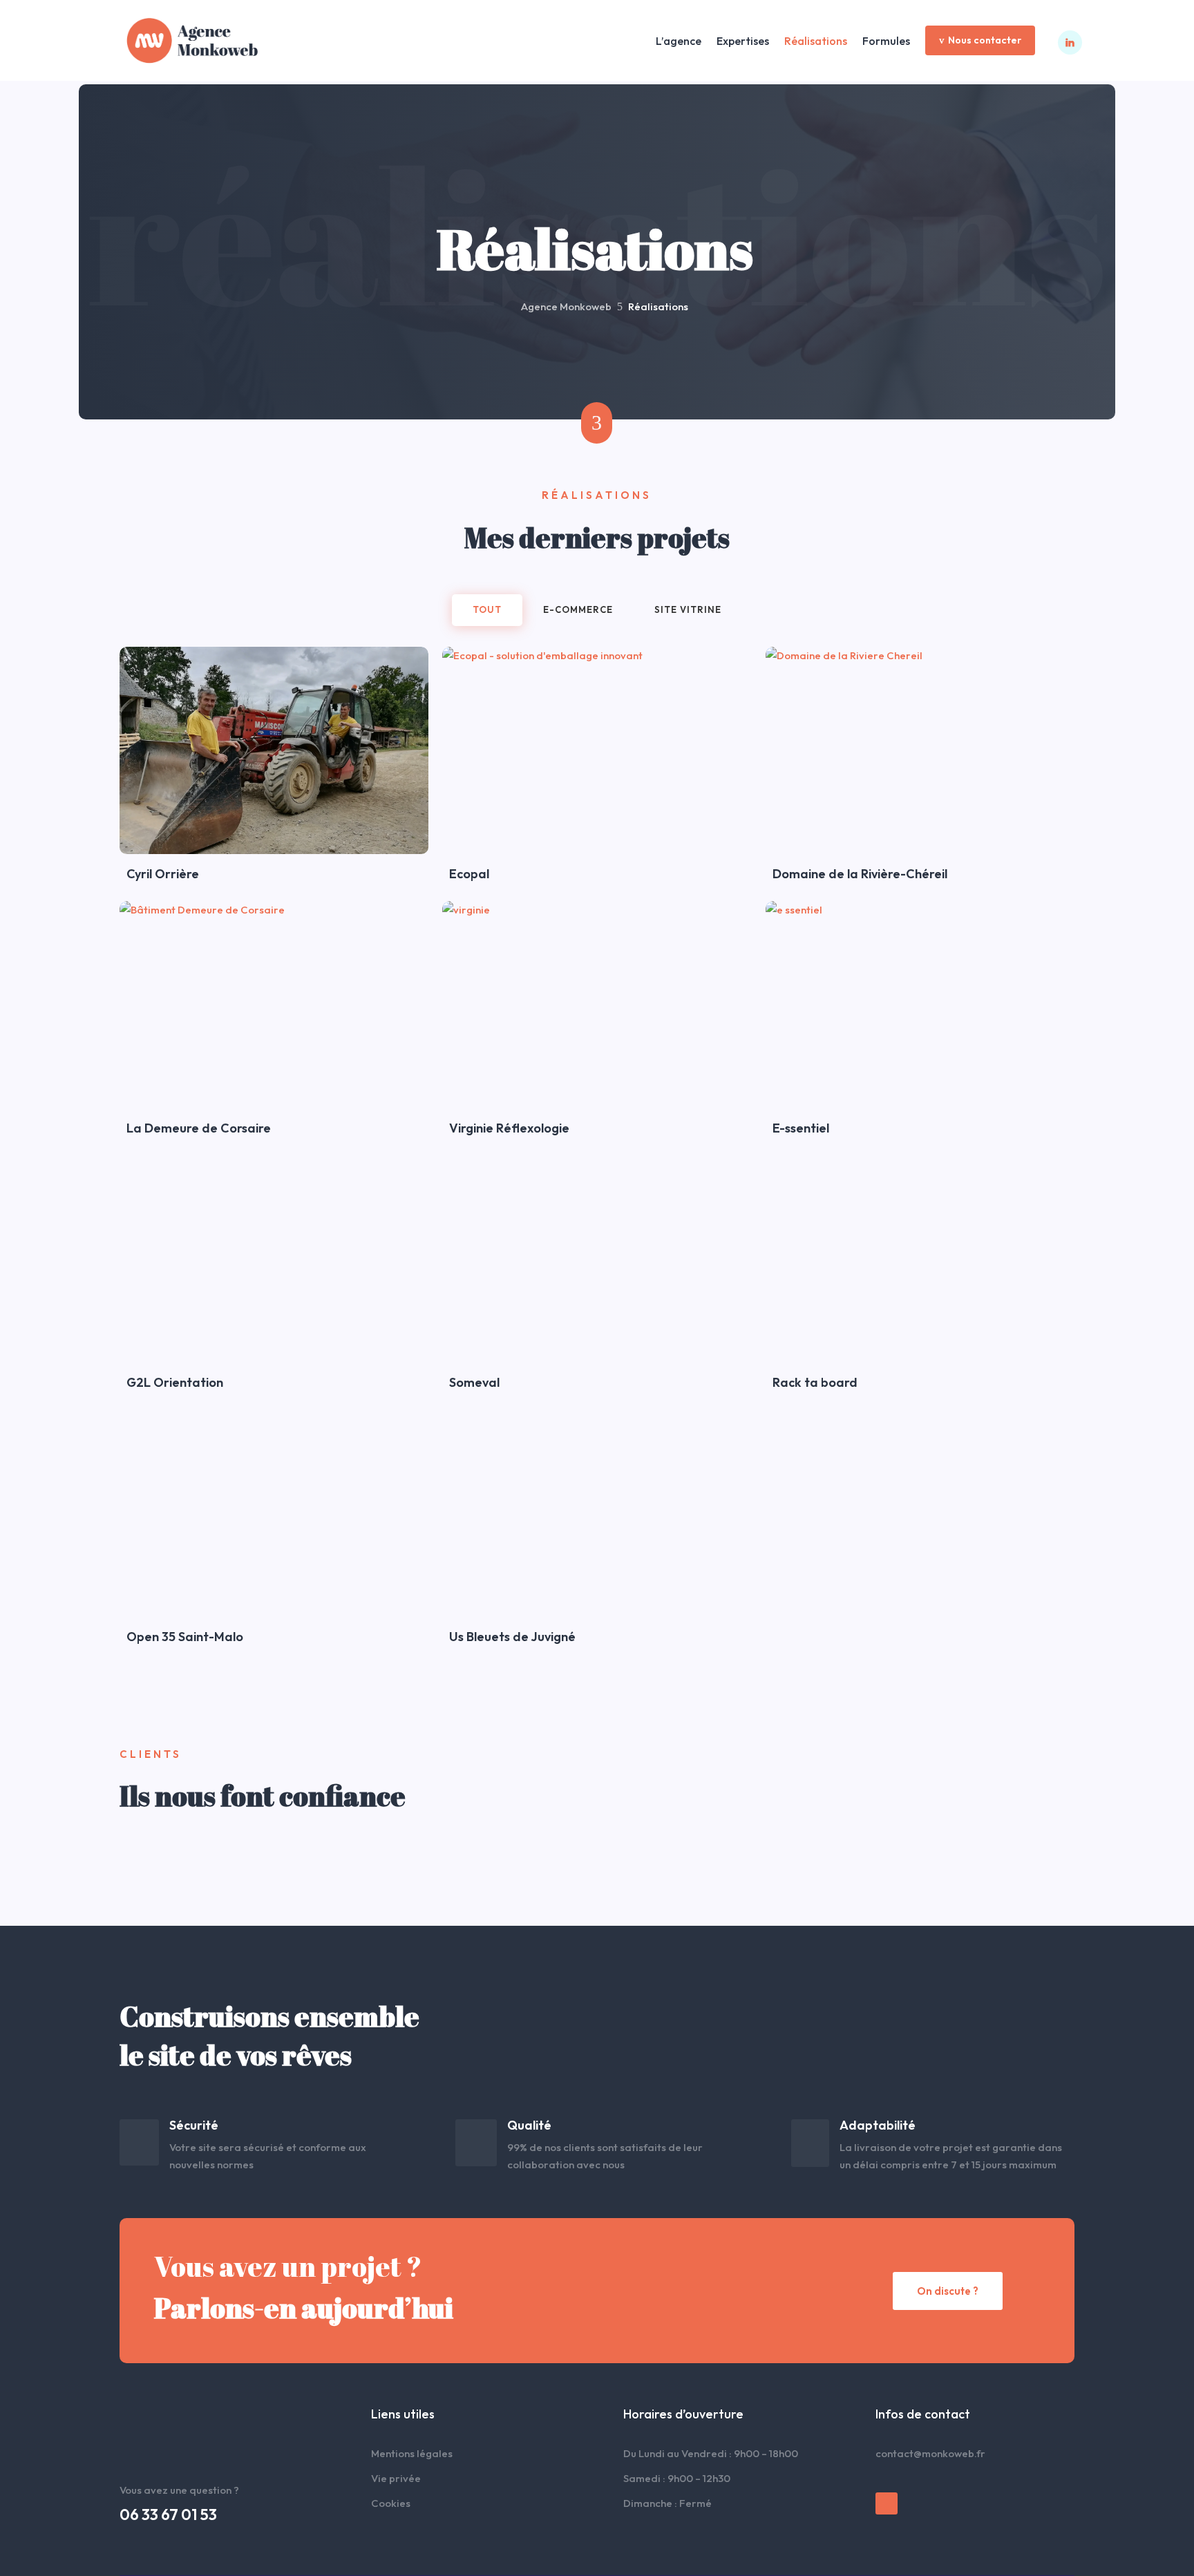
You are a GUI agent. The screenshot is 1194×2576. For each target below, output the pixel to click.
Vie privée (396, 2478)
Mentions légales (412, 2453)
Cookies (391, 2503)
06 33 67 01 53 (168, 2515)
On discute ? (948, 2291)
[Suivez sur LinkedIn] (887, 2503)
